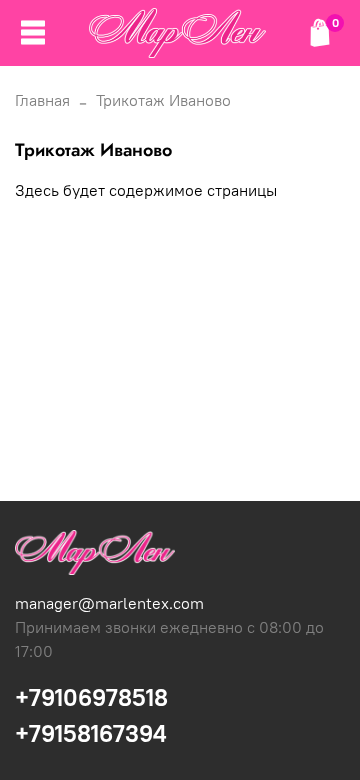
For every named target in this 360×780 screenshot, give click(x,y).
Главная (42, 100)
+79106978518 (91, 697)
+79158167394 (91, 733)
